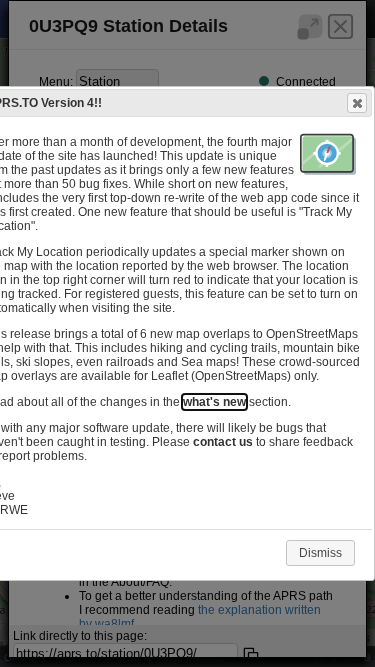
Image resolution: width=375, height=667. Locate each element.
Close (357, 103)
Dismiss (320, 553)
